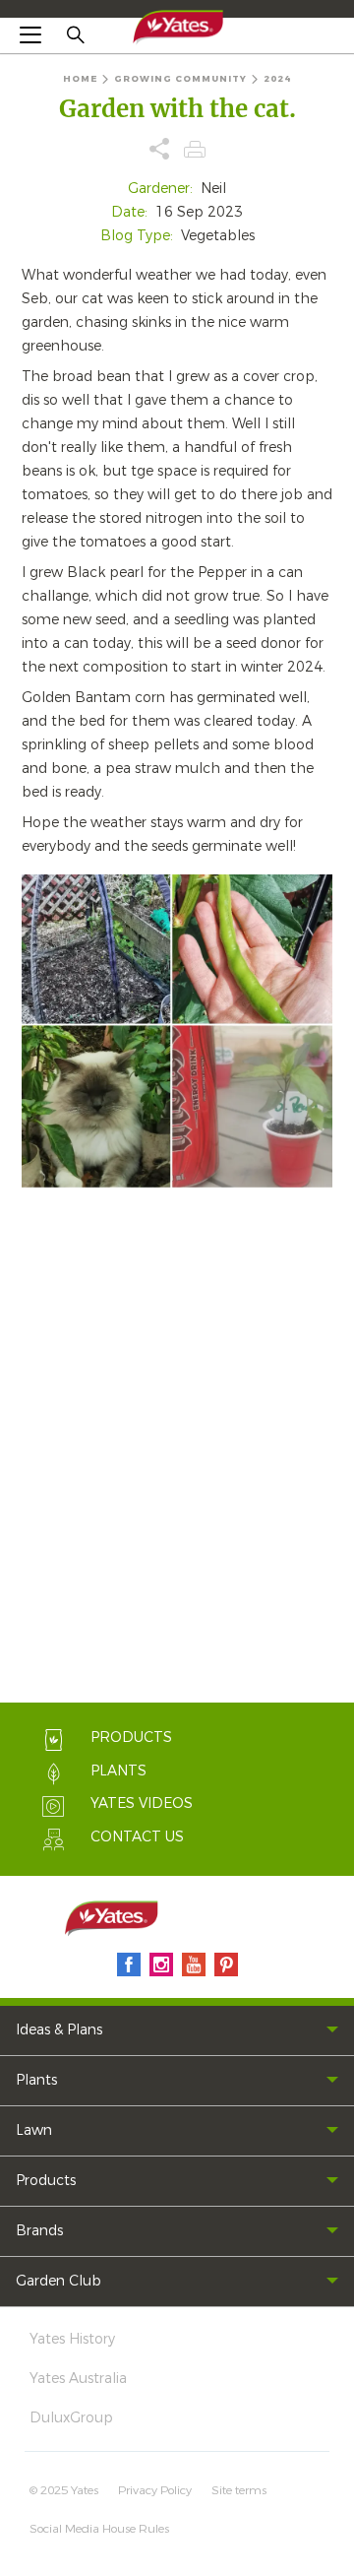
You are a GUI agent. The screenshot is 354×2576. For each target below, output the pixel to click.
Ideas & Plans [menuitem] (59, 2030)
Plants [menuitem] (36, 2080)
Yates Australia (78, 2379)
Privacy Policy (155, 2490)
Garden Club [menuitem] (59, 2281)
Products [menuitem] (46, 2181)
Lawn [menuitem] (34, 2130)
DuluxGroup (71, 2418)
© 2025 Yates (64, 2490)
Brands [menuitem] (39, 2231)
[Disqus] (177, 1449)
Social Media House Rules (99, 2529)
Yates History (72, 2339)
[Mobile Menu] (30, 34)
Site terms (239, 2490)
